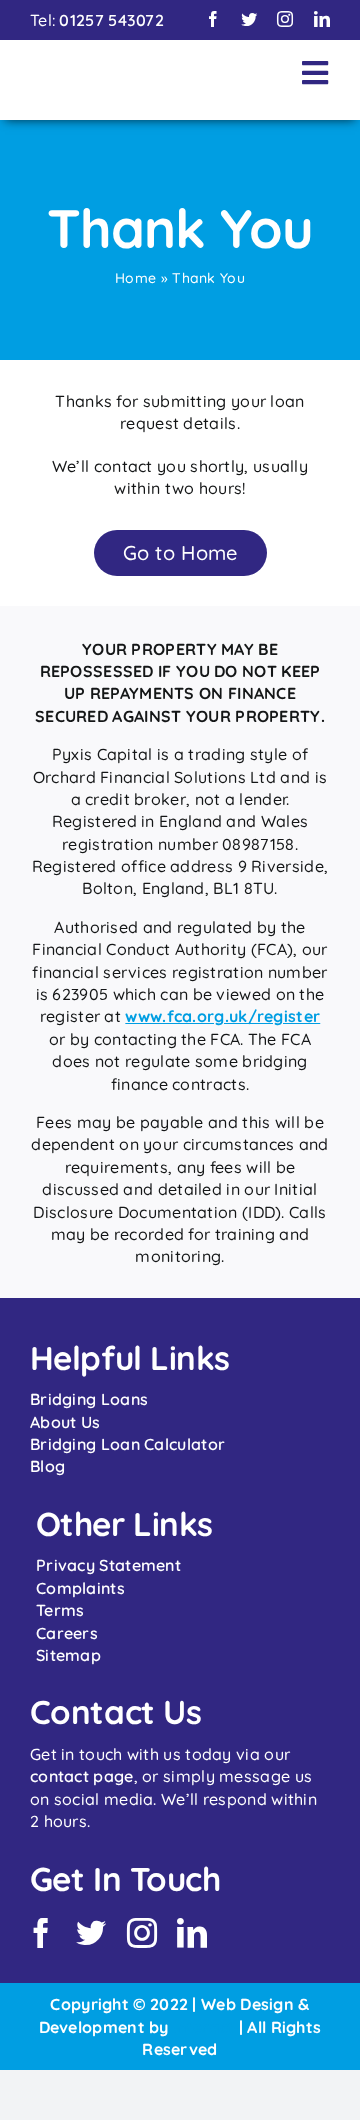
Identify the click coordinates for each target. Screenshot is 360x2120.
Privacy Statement (108, 1565)
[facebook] (213, 19)
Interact (203, 2027)
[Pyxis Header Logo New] (142, 66)
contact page (82, 1776)
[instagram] (285, 19)
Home (135, 278)
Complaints (80, 1588)
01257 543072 (111, 20)
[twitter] (249, 19)
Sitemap (68, 1655)
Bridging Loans (89, 1399)
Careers (67, 1633)
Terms (60, 1610)
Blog (47, 1466)
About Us (65, 1422)
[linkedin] (322, 19)
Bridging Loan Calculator (127, 1444)
